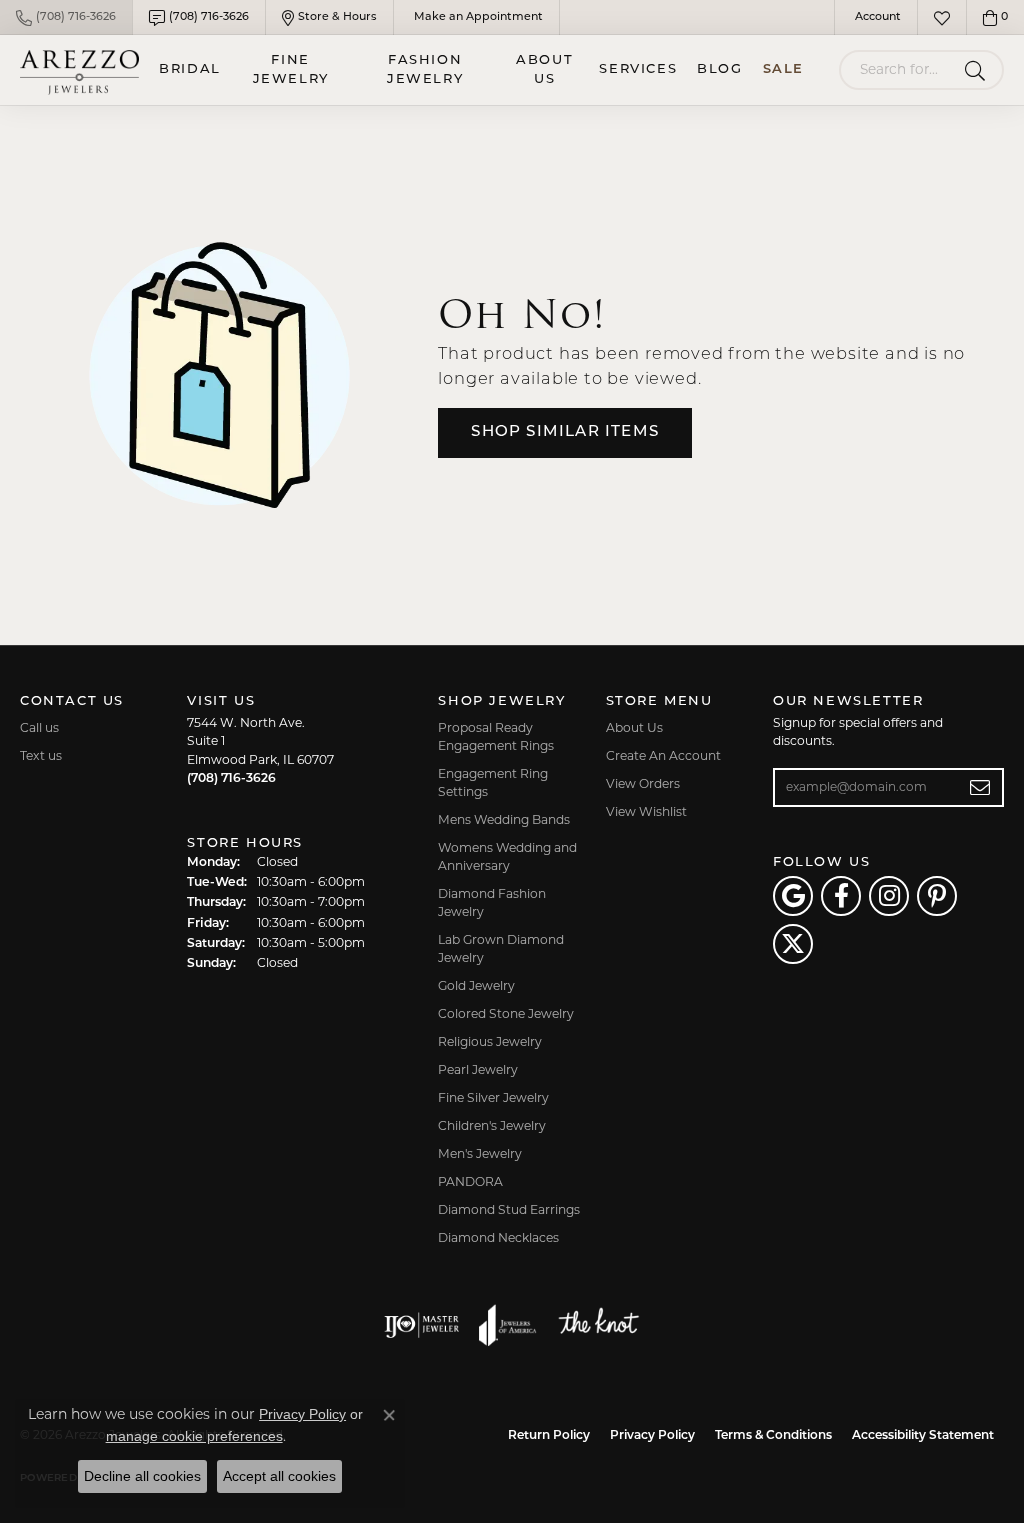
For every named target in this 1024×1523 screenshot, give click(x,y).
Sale (783, 69)
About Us (544, 70)
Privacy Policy (652, 1436)
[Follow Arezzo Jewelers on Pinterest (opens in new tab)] (937, 896)
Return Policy (549, 1436)
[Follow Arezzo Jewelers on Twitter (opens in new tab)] (793, 944)
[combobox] (898, 70)
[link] (66, 17)
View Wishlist (646, 813)
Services (638, 69)
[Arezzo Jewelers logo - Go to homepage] (79, 70)
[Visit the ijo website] (421, 1325)
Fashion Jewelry (425, 70)
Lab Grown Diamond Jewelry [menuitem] (501, 950)
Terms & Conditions (773, 1436)
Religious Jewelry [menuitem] (490, 1043)
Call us (39, 729)
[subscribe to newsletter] (980, 788)
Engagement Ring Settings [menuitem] (493, 784)
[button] (876, 17)
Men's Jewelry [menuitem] (480, 1155)
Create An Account (663, 757)
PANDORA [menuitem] (470, 1183)
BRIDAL (190, 69)
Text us (41, 757)
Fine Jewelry (291, 70)
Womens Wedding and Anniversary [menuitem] (507, 858)
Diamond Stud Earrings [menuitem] (509, 1211)
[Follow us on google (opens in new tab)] (793, 896)
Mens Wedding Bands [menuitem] (504, 821)
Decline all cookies (142, 1476)
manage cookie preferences (194, 1436)
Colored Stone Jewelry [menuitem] (506, 1015)
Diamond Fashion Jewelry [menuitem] (492, 904)
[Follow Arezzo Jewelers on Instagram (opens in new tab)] (889, 896)
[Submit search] (978, 70)
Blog (719, 69)
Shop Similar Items (565, 432)
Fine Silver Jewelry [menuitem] (493, 1099)
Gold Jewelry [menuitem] (476, 987)
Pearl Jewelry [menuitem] (478, 1071)
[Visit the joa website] (508, 1325)
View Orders (643, 785)
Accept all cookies (279, 1476)
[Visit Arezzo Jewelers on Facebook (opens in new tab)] (841, 896)
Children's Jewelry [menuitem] (492, 1127)
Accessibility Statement (923, 1436)
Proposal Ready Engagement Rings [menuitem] (496, 738)
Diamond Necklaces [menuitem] (498, 1239)
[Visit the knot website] (598, 1325)
